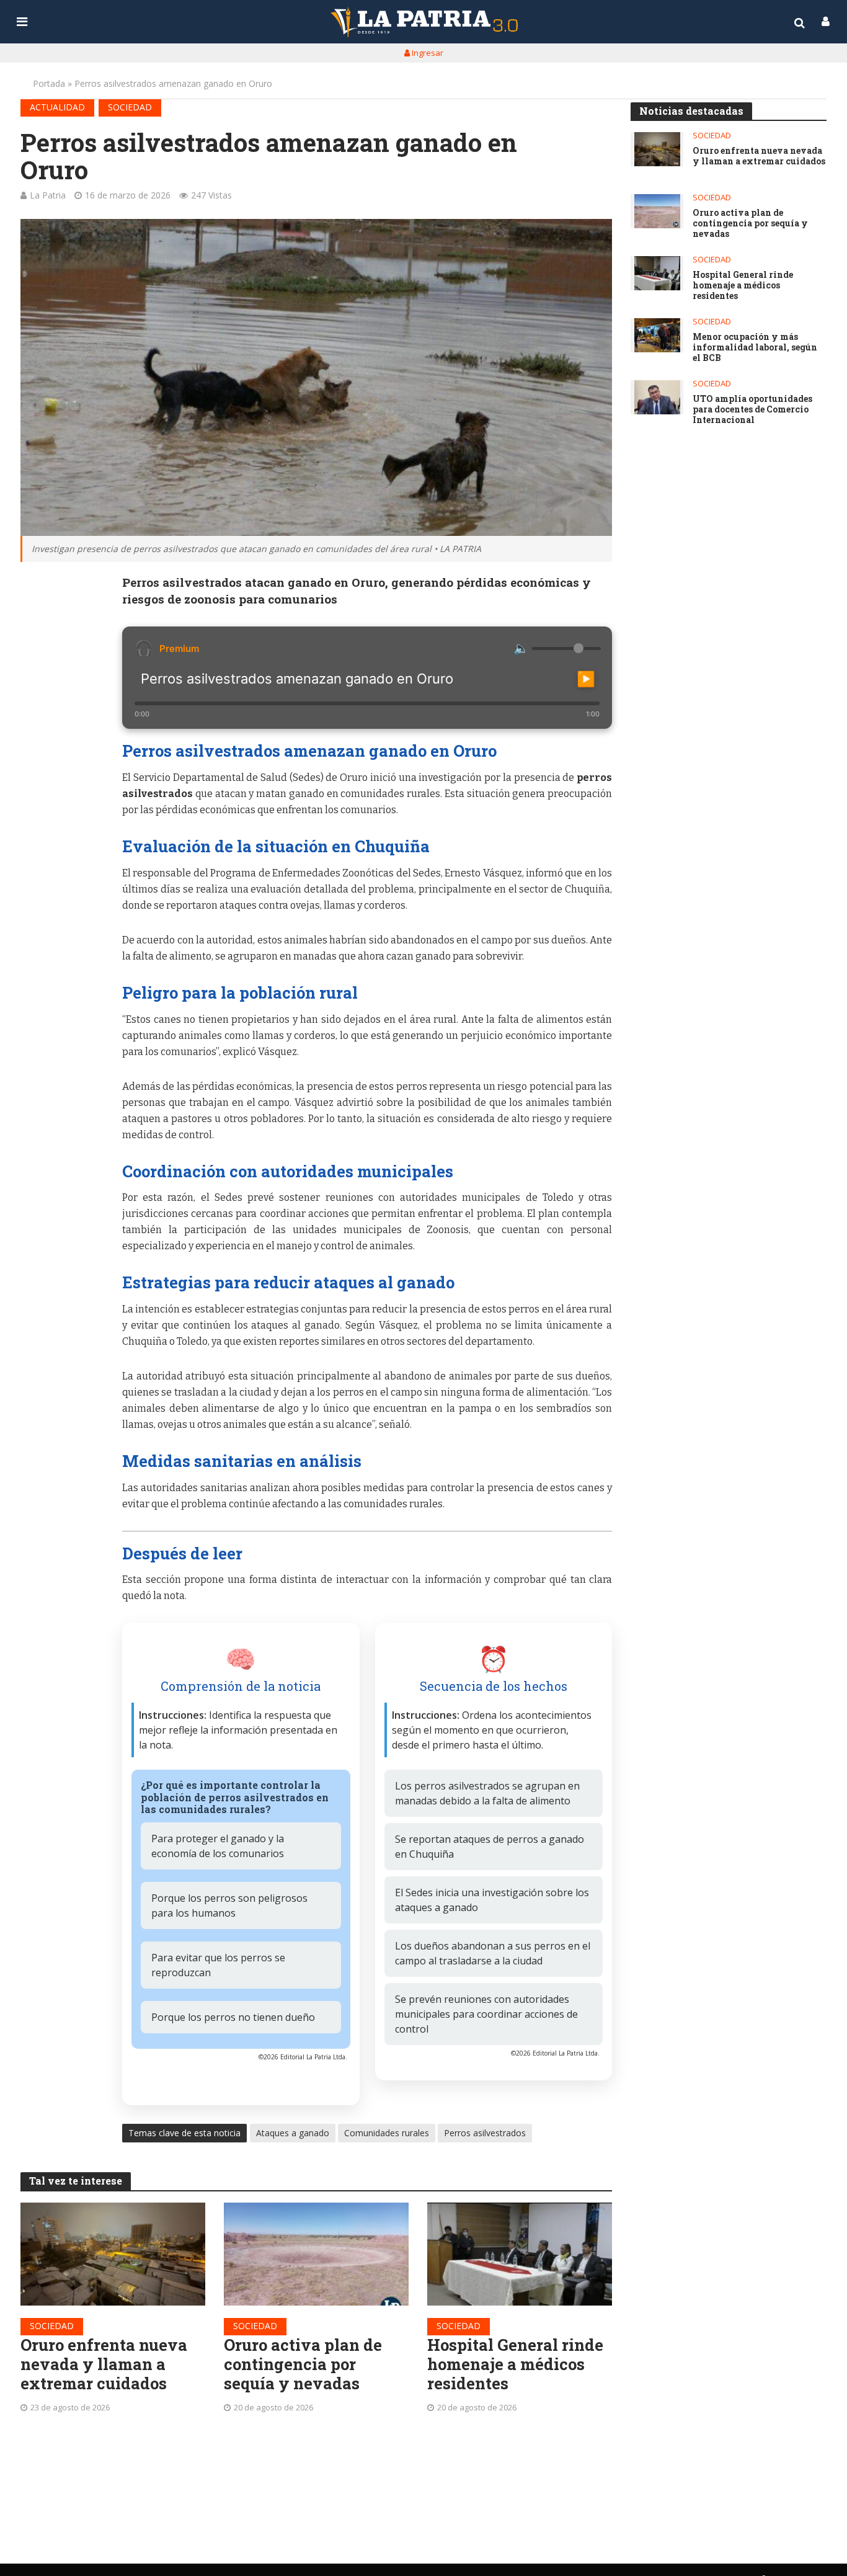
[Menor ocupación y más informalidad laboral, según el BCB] (657, 335)
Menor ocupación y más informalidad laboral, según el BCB (755, 347)
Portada (49, 83)
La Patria (48, 195)
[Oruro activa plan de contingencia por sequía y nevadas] (316, 2254)
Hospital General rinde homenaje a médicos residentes (515, 2364)
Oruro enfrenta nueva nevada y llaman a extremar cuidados (104, 2364)
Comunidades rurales (387, 2133)
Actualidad (57, 107)
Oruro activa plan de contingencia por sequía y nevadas (303, 2364)
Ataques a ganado (293, 2133)
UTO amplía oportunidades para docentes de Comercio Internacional (752, 409)
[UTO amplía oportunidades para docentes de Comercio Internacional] (657, 397)
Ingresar (427, 53)
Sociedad (130, 107)
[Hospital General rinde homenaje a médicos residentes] (520, 2254)
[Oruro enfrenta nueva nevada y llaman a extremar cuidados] (113, 2254)
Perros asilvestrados (485, 2133)
